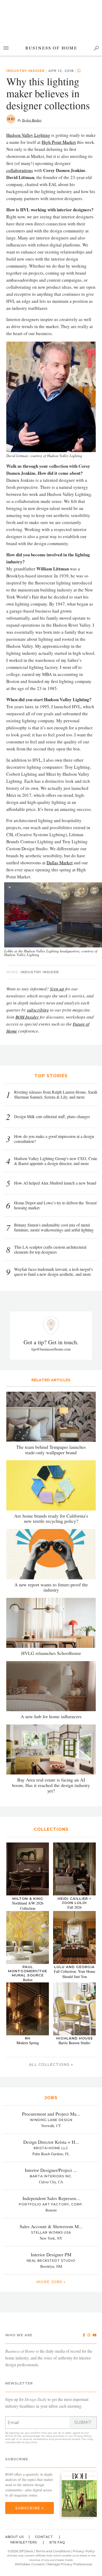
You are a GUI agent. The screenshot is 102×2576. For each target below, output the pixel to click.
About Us (14, 2537)
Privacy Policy (83, 2436)
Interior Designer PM (51, 2254)
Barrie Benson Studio (74, 2043)
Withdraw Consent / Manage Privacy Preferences (53, 2564)
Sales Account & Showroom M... (51, 2226)
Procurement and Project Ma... (51, 2114)
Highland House (75, 2038)
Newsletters (24, 2542)
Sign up (57, 989)
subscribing (38, 1010)
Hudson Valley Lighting (28, 135)
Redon (28, 1980)
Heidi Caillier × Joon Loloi (75, 1901)
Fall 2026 (75, 1907)
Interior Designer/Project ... (51, 2170)
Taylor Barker (32, 120)
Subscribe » (29, 2508)
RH (28, 2038)
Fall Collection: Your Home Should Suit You (75, 1974)
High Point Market (59, 142)
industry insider (25, 71)
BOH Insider (27, 1017)
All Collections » (51, 2065)
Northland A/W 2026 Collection (28, 1906)
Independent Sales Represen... (51, 2198)
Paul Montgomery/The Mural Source (28, 1971)
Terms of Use (13, 2436)
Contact (44, 2537)
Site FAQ (57, 2542)
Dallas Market (60, 863)
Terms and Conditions (53, 2551)
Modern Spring (28, 2043)
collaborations (20, 170)
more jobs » (51, 2282)
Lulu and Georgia (74, 1967)
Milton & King (28, 1899)
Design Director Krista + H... (51, 2142)
